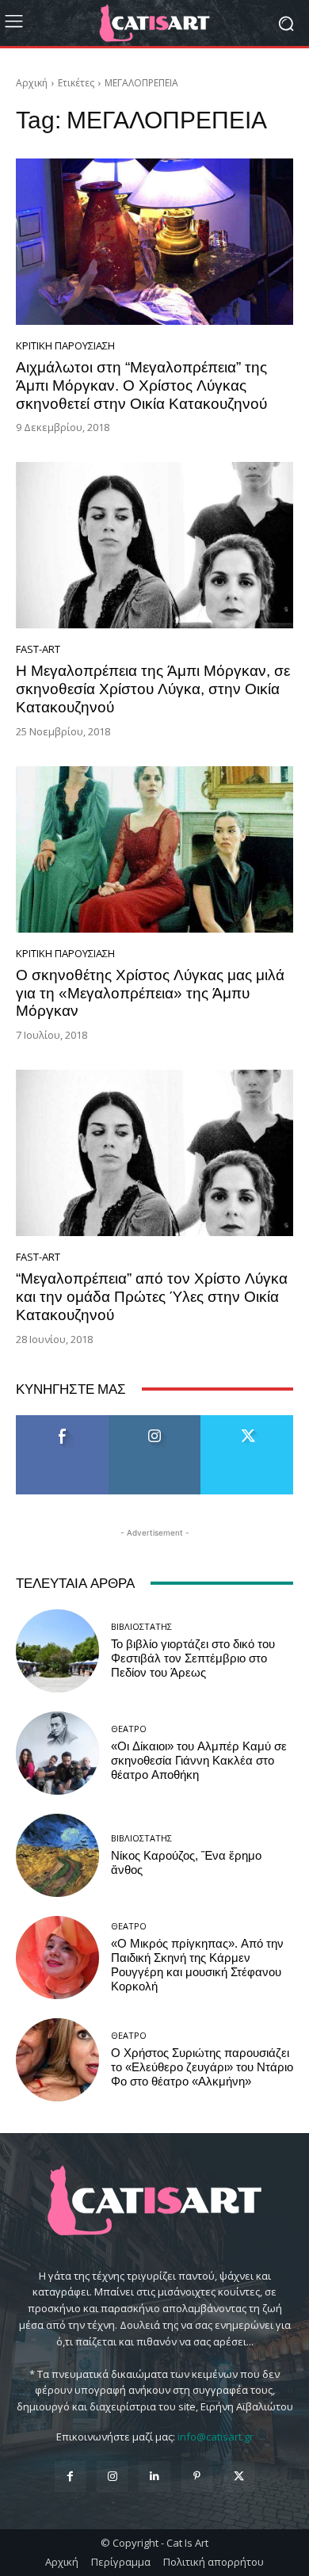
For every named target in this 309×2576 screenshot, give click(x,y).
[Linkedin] (154, 2477)
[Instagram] (112, 2477)
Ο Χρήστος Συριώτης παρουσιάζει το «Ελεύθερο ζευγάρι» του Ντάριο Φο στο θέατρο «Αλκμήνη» (202, 2067)
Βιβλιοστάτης (141, 1626)
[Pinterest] (197, 2477)
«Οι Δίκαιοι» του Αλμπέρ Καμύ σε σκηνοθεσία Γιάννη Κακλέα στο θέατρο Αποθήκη (199, 1761)
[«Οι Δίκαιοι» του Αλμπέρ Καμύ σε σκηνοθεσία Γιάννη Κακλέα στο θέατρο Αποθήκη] (57, 1753)
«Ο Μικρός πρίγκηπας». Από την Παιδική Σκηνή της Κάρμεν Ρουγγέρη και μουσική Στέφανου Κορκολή (197, 1965)
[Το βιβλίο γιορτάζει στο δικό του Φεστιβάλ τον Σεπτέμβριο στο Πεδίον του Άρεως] (57, 1651)
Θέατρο (129, 1729)
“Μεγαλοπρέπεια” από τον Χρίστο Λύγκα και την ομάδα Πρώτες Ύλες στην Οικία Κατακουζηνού (152, 1297)
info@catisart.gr (216, 2437)
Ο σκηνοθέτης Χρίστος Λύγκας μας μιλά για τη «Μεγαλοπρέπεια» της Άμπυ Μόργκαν (150, 993)
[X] (239, 2477)
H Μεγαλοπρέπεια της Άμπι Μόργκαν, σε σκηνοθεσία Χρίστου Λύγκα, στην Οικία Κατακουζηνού (153, 689)
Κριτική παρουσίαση (65, 346)
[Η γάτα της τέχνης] (154, 23)
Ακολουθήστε (155, 1421)
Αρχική (32, 83)
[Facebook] (70, 2477)
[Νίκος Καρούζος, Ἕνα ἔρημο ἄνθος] (57, 1855)
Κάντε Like (63, 1421)
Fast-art (38, 649)
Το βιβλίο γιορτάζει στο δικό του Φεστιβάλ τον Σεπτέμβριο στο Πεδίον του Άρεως (193, 1658)
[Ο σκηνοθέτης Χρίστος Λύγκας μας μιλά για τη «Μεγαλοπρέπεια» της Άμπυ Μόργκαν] (154, 849)
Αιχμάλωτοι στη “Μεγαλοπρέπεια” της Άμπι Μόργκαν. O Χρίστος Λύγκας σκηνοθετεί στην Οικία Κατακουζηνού (141, 385)
